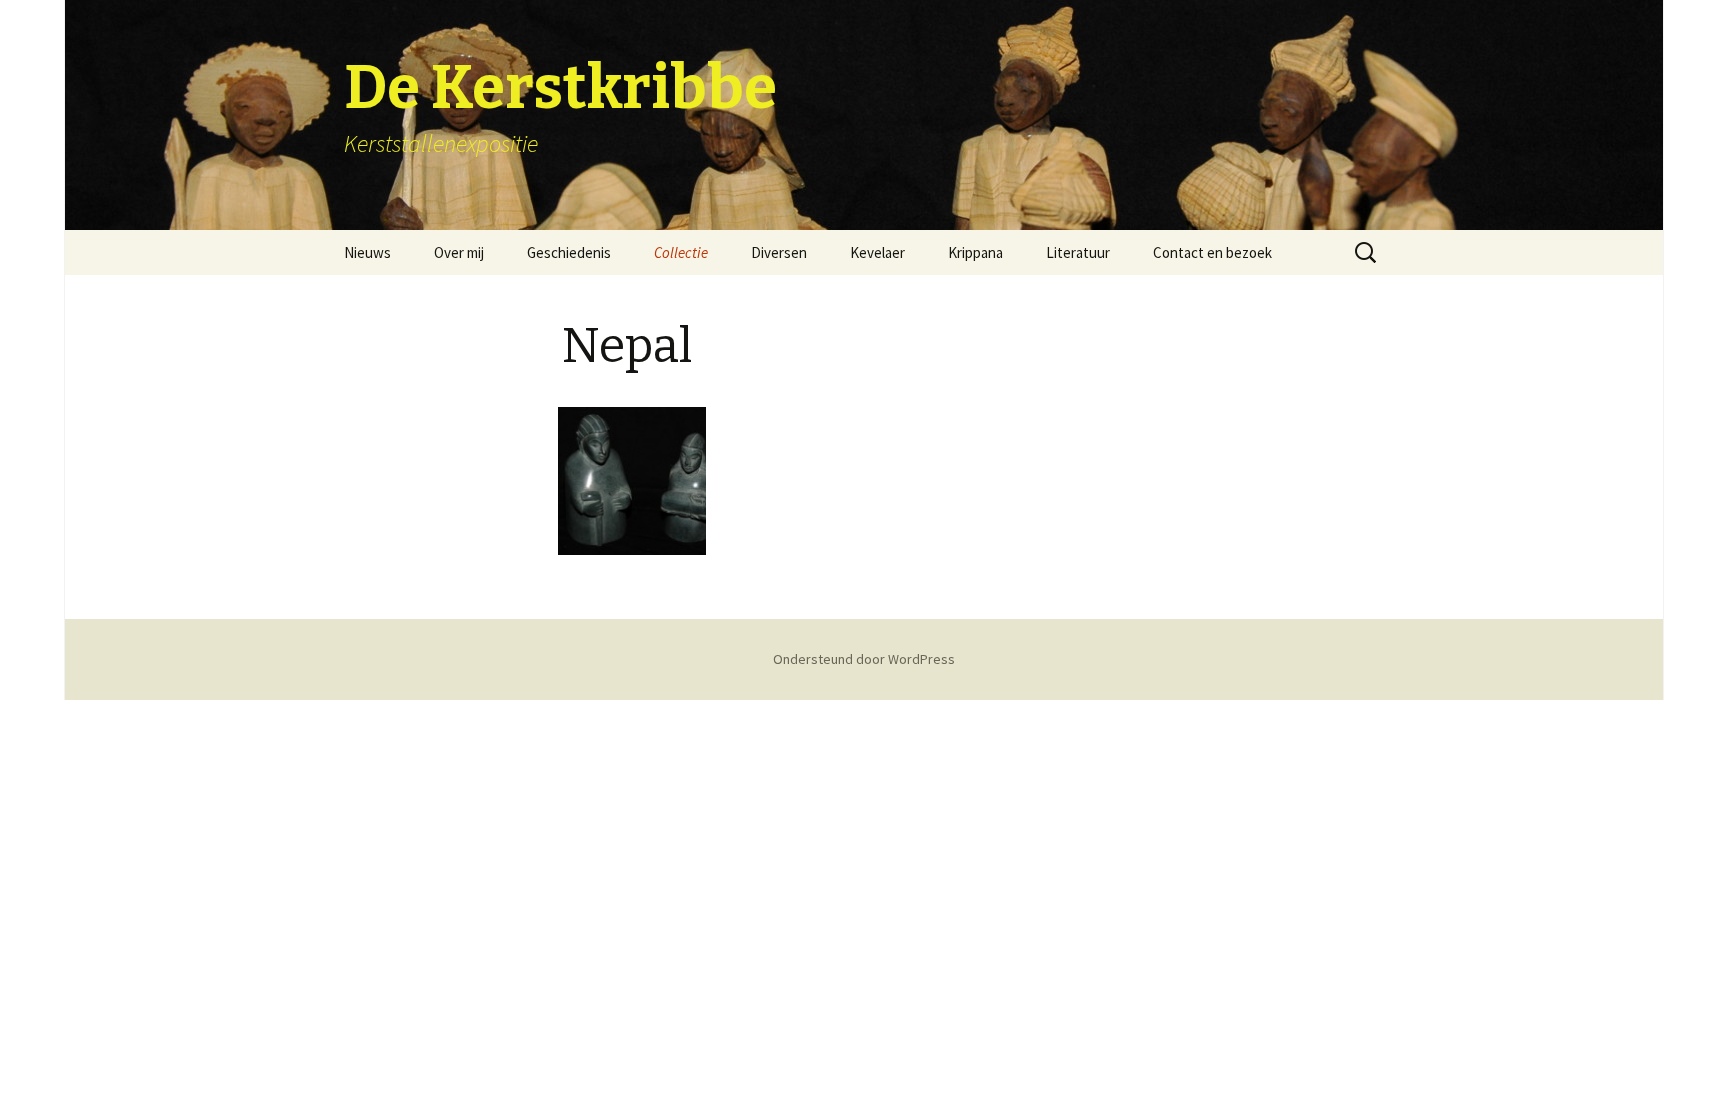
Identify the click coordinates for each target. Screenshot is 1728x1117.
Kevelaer (877, 252)
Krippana (975, 252)
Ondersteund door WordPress (864, 659)
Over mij (459, 252)
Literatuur (1078, 252)
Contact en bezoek (1212, 252)
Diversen (779, 252)
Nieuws (367, 252)
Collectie (681, 252)
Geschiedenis (569, 252)
